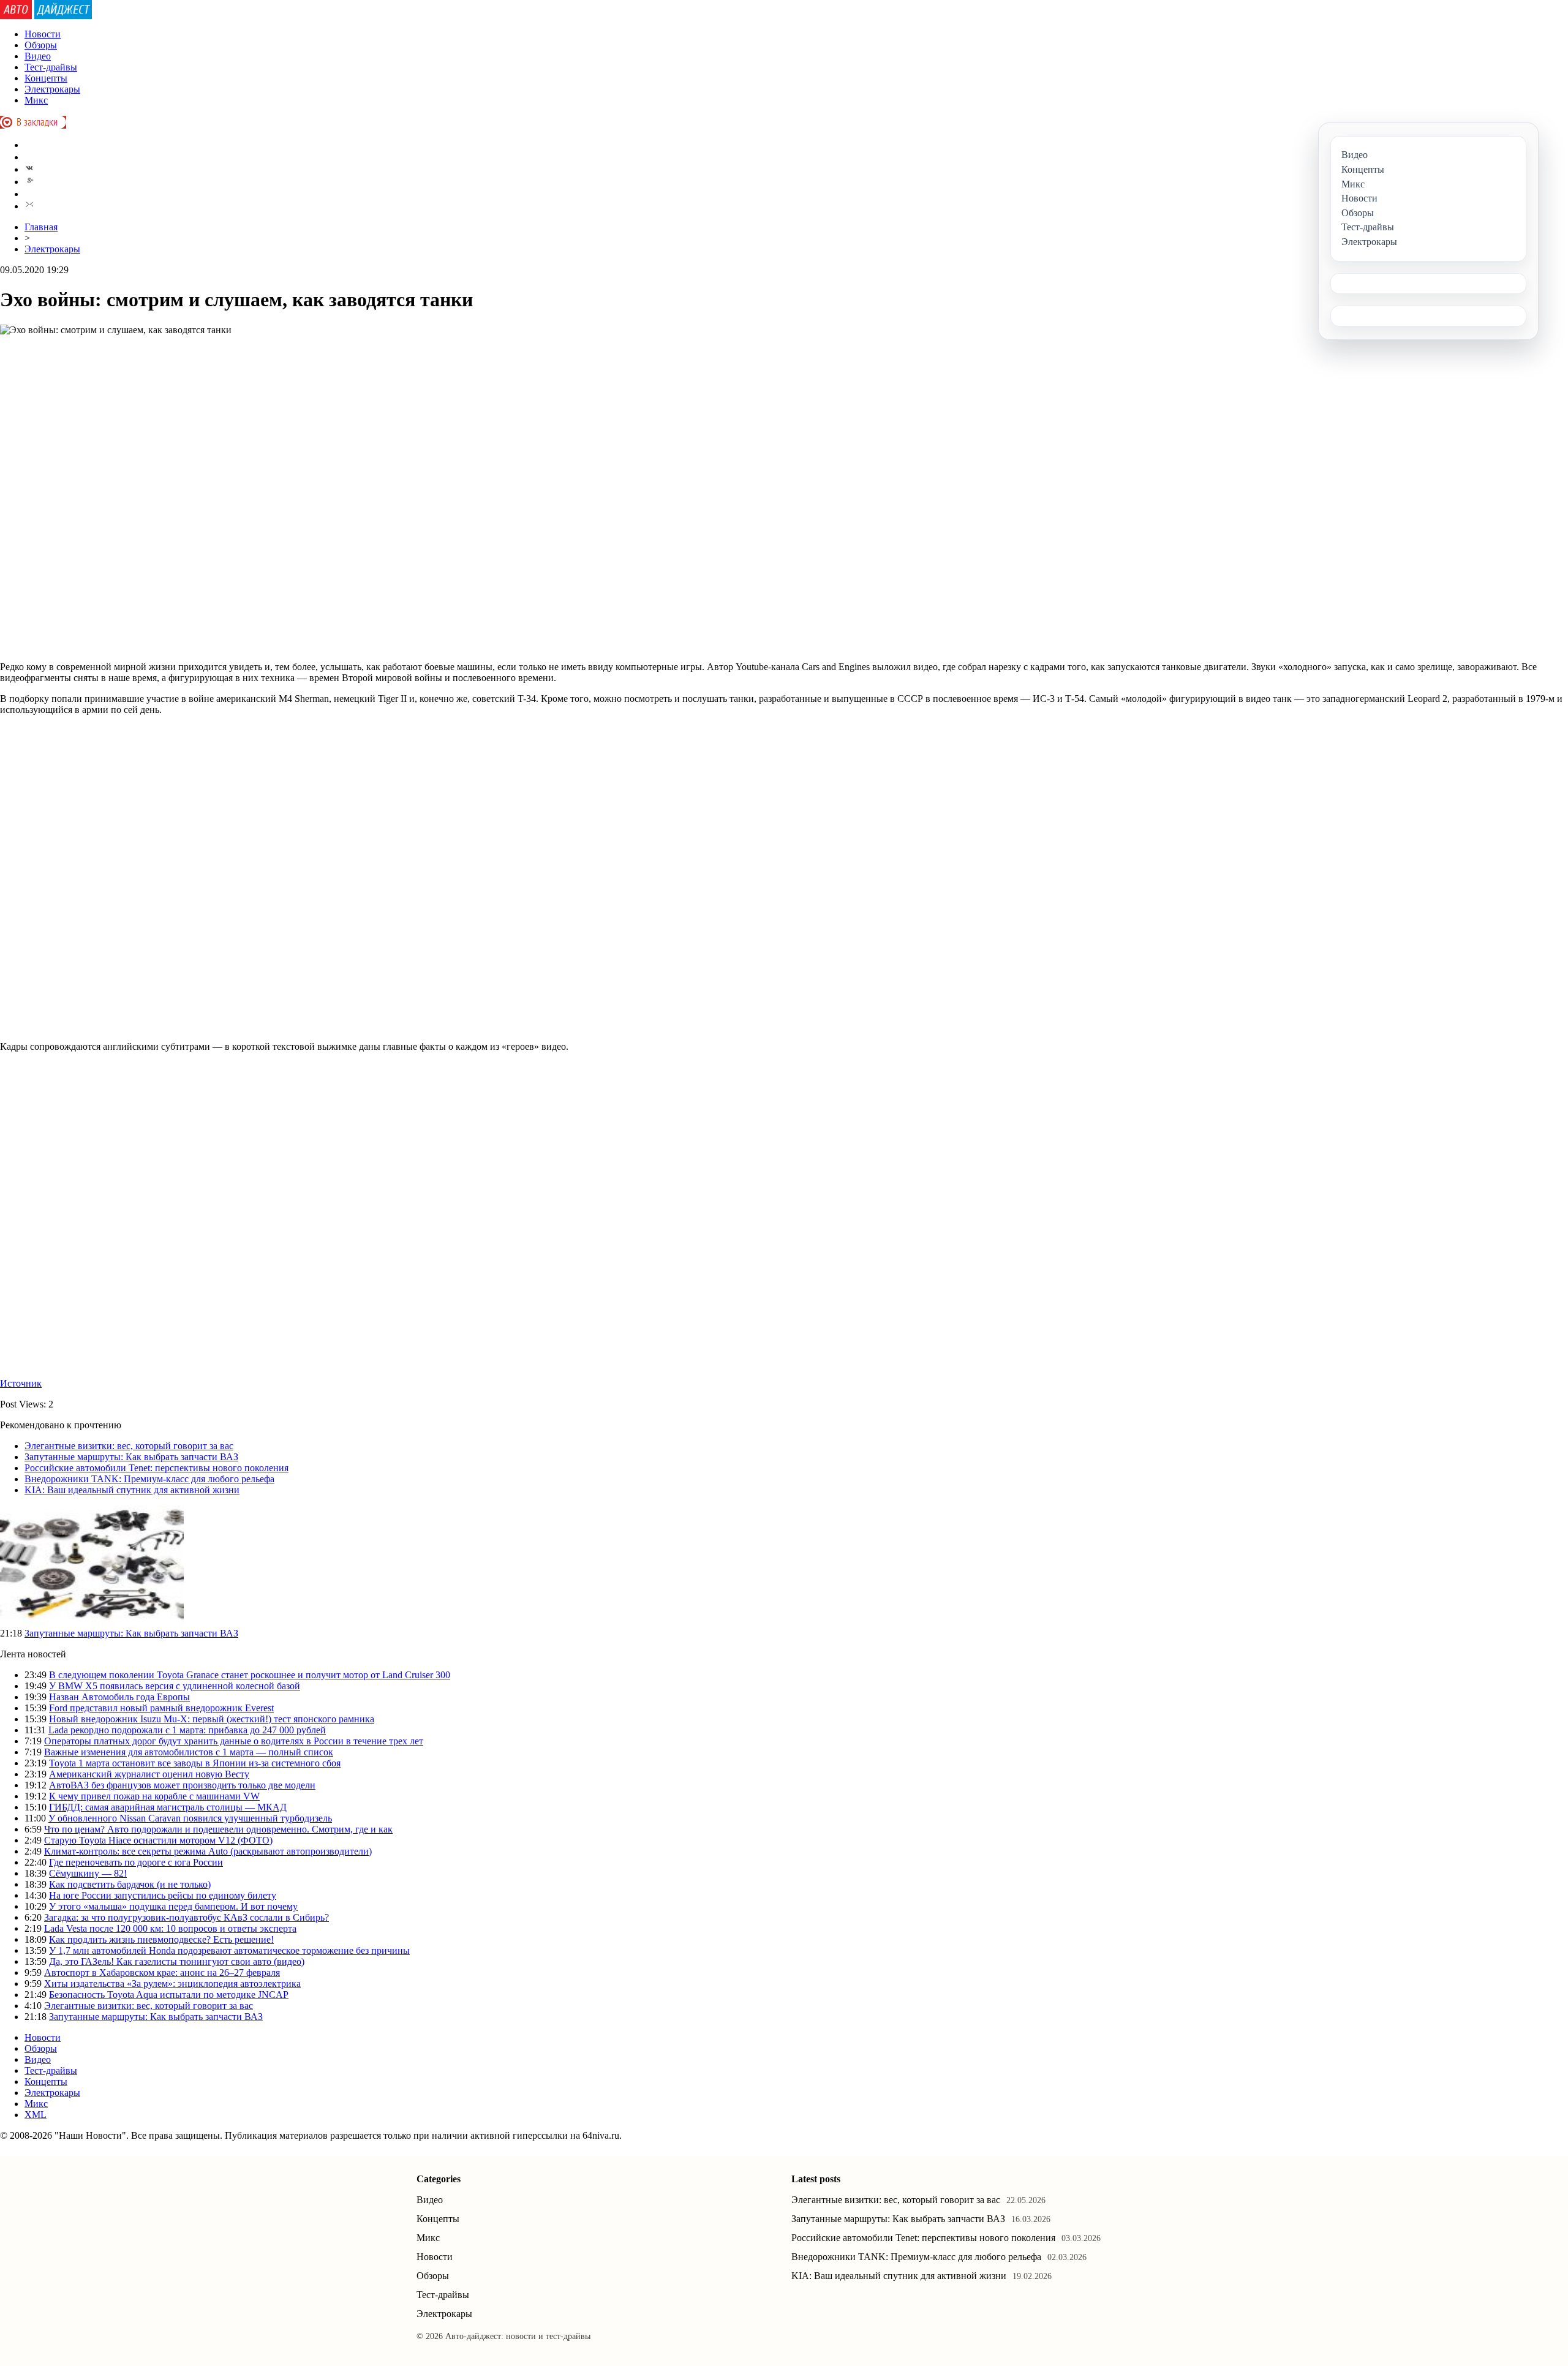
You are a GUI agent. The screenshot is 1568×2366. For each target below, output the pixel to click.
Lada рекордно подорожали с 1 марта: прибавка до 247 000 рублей (187, 1730)
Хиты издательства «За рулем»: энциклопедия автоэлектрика (172, 1984)
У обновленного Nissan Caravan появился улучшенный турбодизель (190, 1818)
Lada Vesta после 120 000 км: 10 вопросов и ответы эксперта (170, 1928)
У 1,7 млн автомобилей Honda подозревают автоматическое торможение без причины (229, 1950)
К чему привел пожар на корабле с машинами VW (154, 1796)
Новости (43, 34)
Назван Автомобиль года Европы (119, 1697)
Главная (41, 227)
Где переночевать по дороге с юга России (136, 1862)
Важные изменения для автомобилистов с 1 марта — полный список (189, 1752)
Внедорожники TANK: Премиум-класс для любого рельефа (149, 1479)
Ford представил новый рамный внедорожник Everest (161, 1708)
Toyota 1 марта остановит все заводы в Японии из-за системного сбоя (195, 1763)
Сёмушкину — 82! (88, 1873)
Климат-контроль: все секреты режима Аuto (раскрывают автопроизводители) (208, 1851)
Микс (36, 100)
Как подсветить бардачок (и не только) (130, 1884)
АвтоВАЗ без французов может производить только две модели (182, 1785)
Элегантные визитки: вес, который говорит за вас (129, 1446)
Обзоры (41, 45)
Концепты (46, 78)
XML (36, 2115)
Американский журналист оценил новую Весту (149, 1774)
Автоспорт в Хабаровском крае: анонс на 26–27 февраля (162, 1972)
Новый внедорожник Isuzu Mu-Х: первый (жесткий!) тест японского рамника (212, 1719)
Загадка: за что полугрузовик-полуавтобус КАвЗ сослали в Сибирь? (187, 1917)
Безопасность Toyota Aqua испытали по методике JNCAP (169, 1995)
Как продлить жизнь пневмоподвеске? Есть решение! (161, 1939)
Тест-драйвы (51, 67)
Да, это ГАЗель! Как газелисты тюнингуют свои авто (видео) (177, 1961)
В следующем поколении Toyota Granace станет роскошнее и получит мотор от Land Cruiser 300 (250, 1675)
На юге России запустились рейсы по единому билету (163, 1895)
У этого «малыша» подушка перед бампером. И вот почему (173, 1906)
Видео (38, 56)
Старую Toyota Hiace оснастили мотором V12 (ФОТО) (158, 1840)
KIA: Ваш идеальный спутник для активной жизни (132, 1490)
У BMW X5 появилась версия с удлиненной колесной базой (175, 1686)
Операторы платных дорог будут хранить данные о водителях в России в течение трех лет (234, 1741)
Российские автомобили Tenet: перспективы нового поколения (156, 1468)
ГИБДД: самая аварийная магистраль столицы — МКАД (168, 1807)
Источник (21, 1383)
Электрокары (52, 89)
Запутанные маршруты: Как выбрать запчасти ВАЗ (131, 1457)
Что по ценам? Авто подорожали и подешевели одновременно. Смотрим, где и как (218, 1829)
